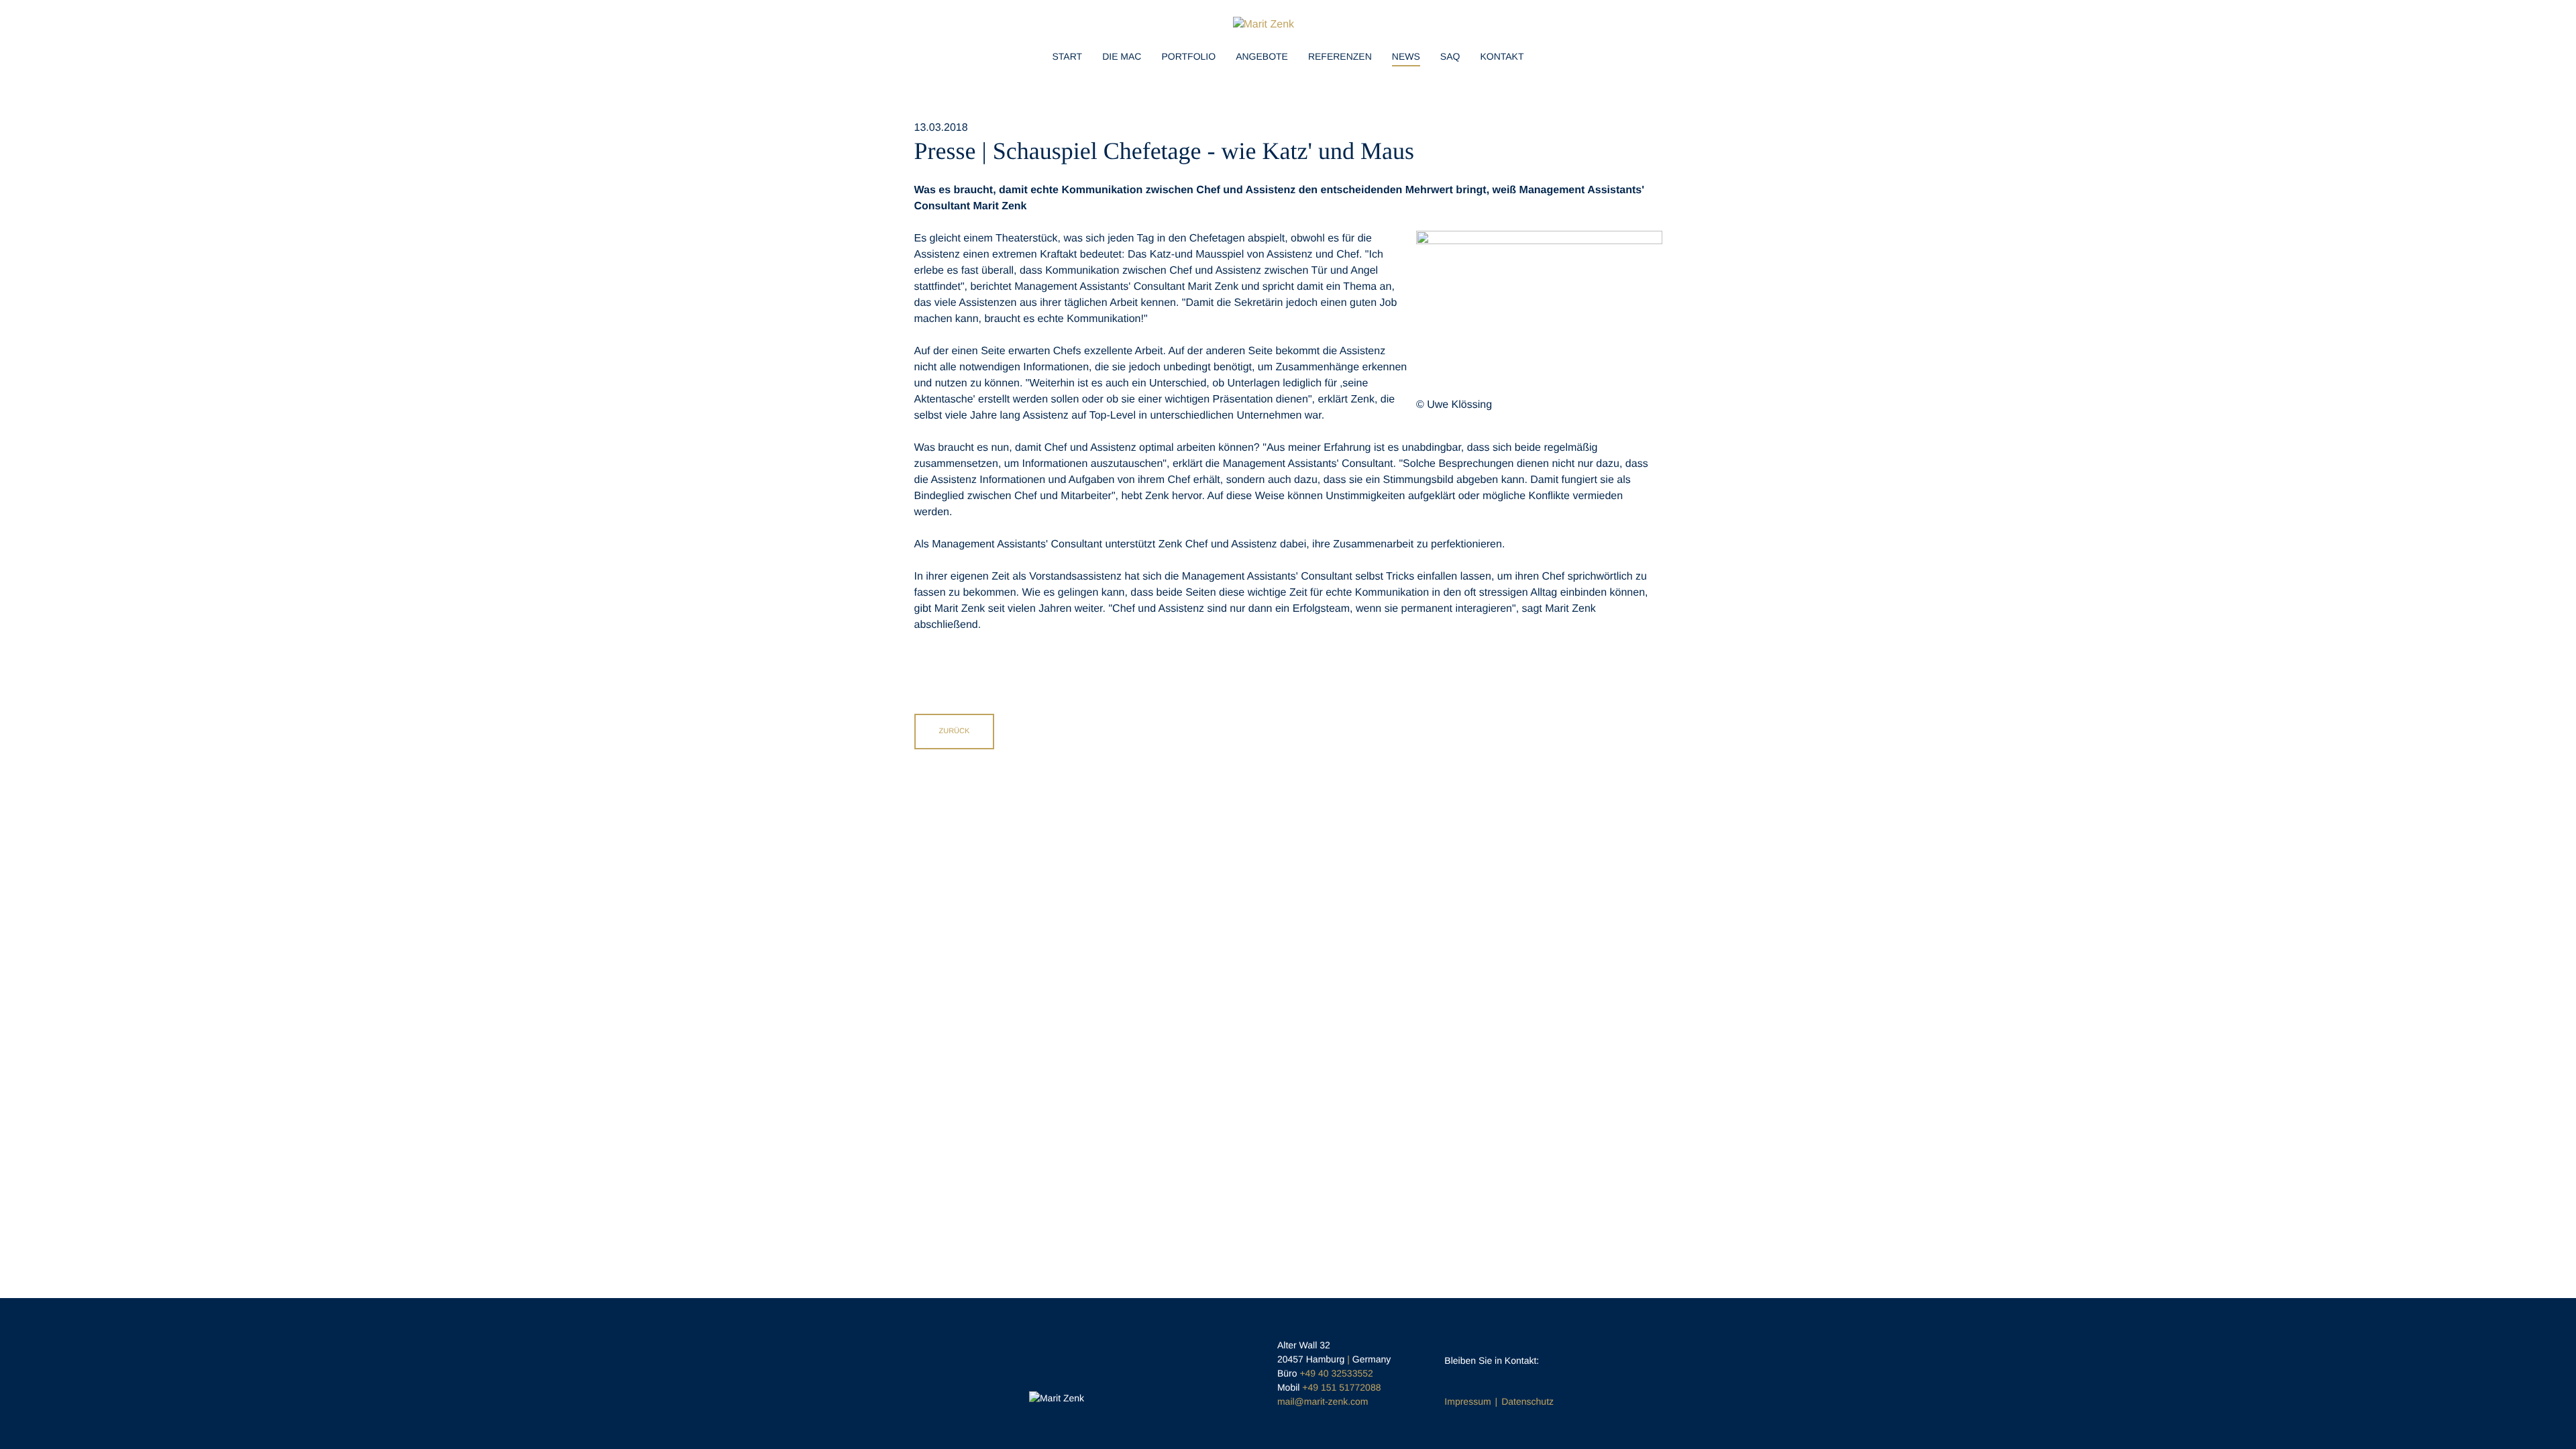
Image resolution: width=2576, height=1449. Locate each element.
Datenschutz (1527, 1401)
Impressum (1467, 1401)
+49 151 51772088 (1341, 1387)
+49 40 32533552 (1336, 1373)
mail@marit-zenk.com (1323, 1401)
